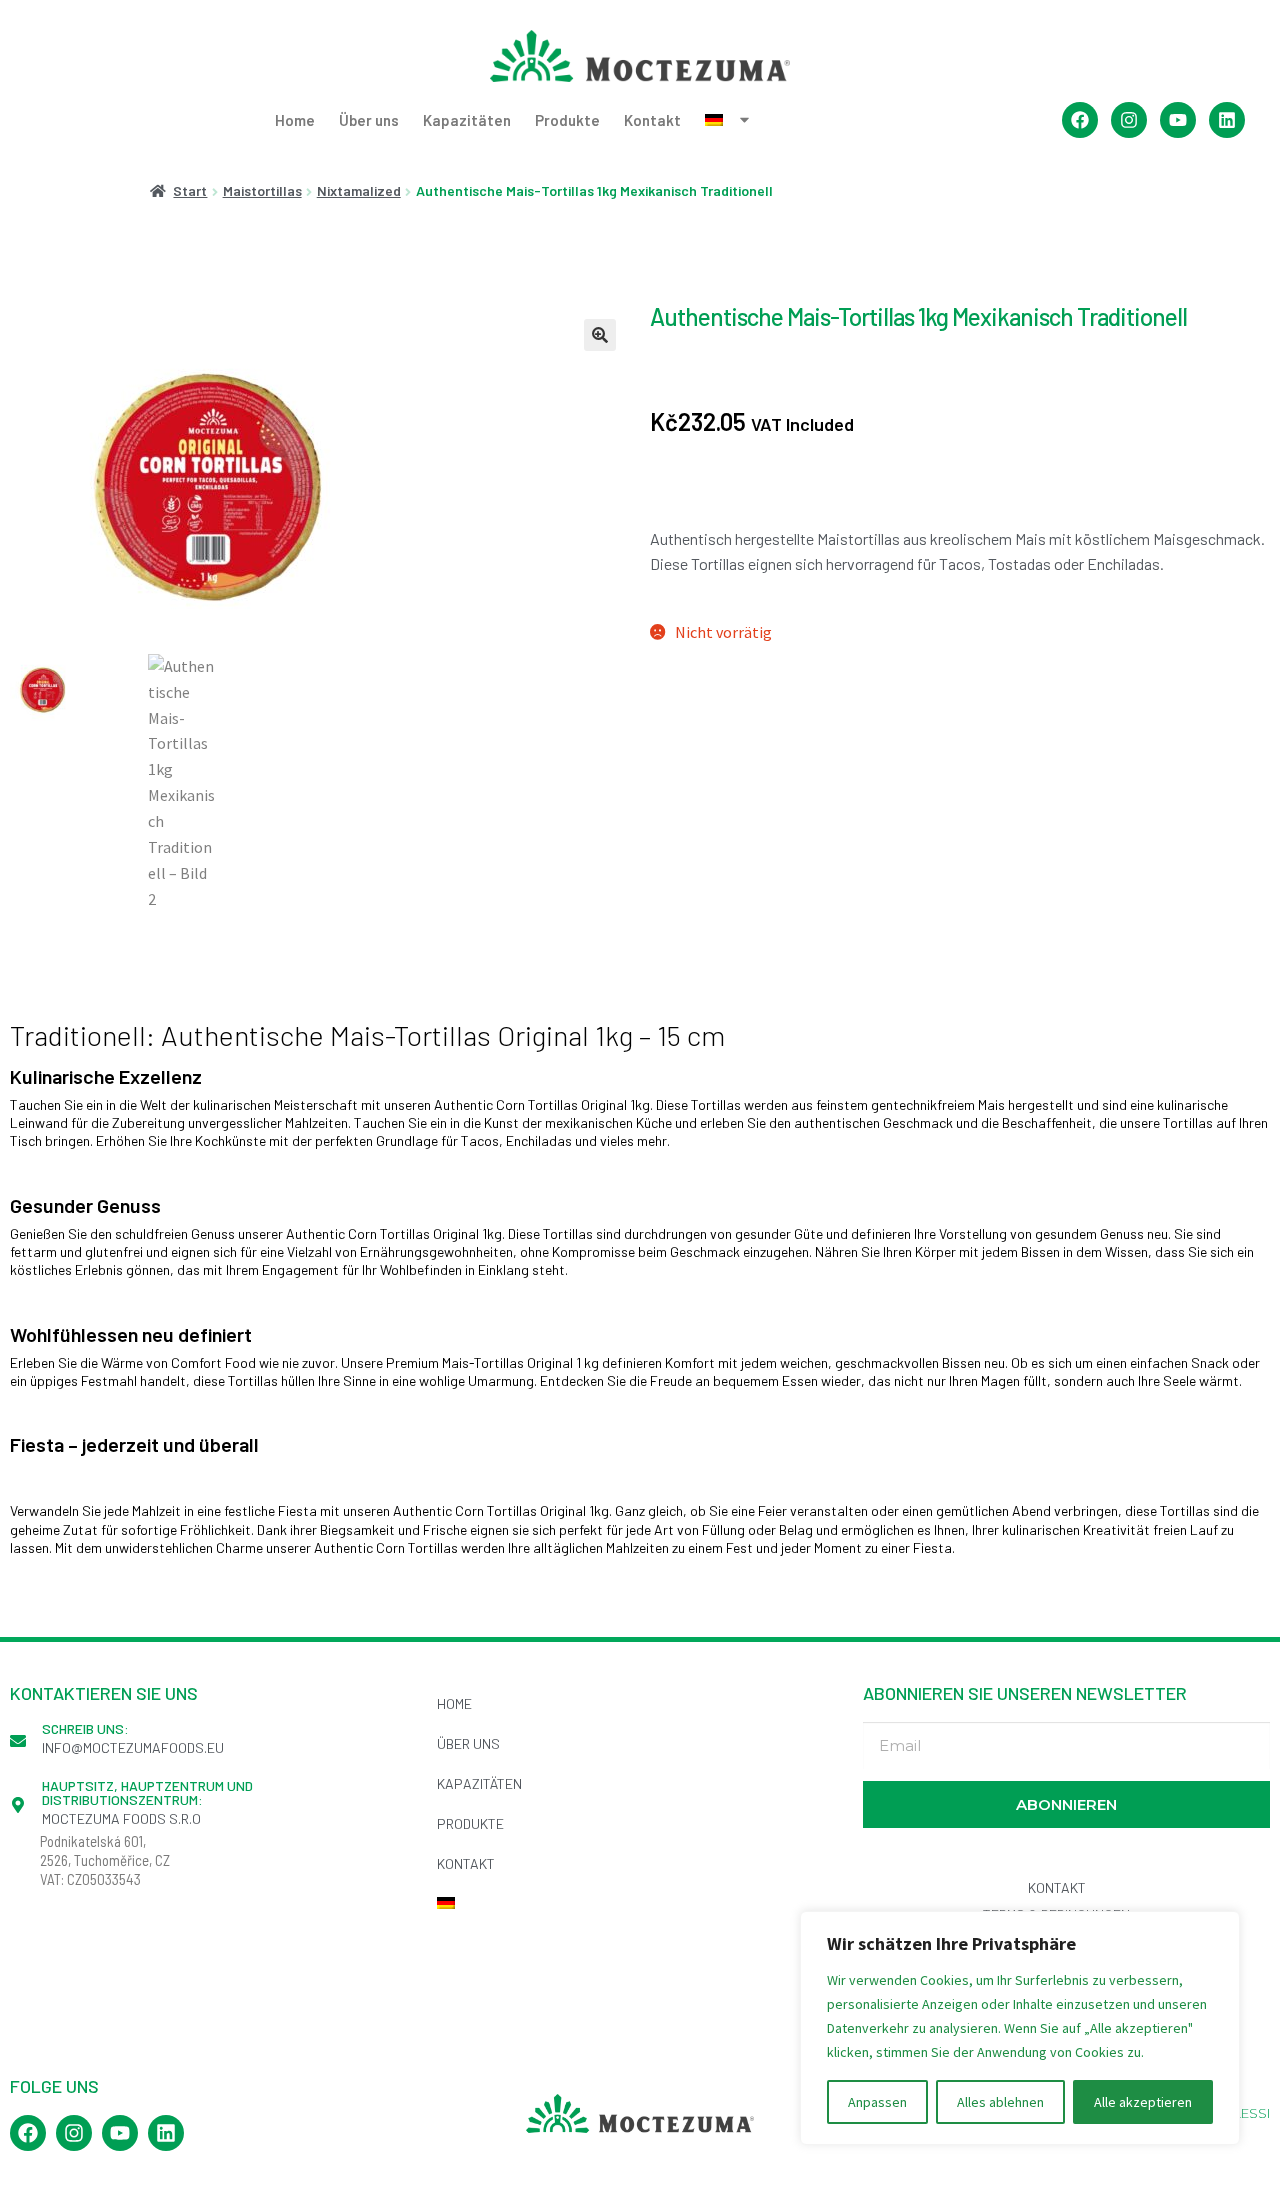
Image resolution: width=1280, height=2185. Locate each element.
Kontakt (652, 120)
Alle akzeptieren (1143, 2102)
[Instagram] (1129, 120)
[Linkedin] (1227, 120)
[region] (1020, 2028)
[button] (600, 335)
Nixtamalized (359, 190)
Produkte (567, 120)
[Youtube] (1178, 120)
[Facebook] (1080, 120)
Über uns (369, 120)
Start (190, 190)
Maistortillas (262, 190)
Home (295, 120)
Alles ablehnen (1000, 2102)
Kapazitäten (467, 120)
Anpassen (877, 2102)
